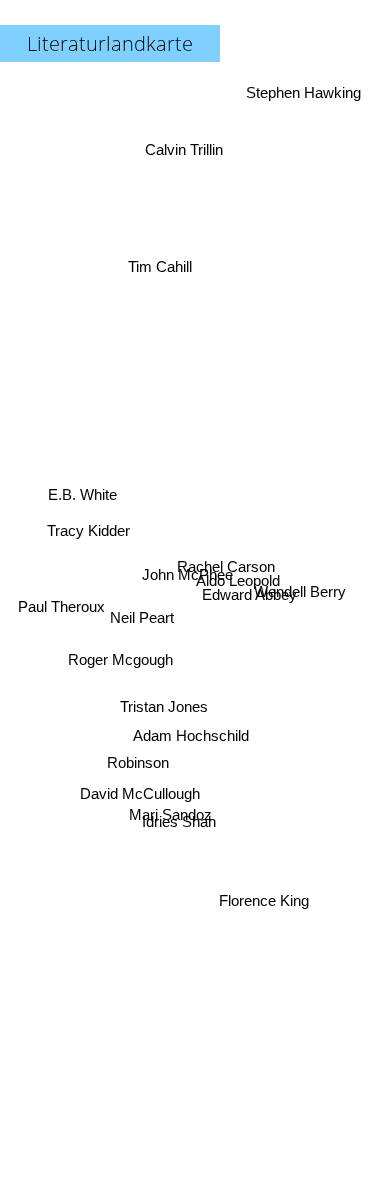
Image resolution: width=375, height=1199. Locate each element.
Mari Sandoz (170, 815)
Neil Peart (142, 625)
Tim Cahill (158, 263)
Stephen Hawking (302, 92)
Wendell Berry (301, 587)
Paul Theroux (60, 596)
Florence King (266, 900)
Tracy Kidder (88, 525)
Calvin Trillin (186, 143)
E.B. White (81, 489)
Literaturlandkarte (110, 43)
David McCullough (138, 795)
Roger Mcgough (119, 664)
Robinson (138, 768)
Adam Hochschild (194, 739)
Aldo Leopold (239, 583)
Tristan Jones (164, 709)
